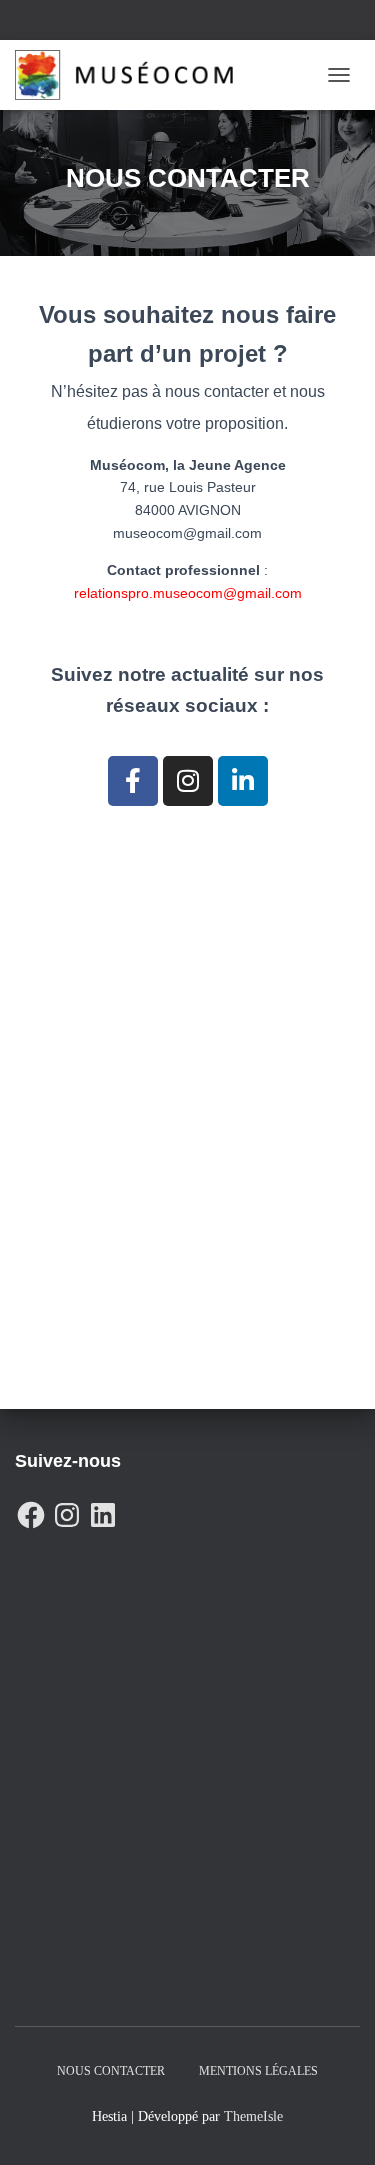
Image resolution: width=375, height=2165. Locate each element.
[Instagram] (188, 781)
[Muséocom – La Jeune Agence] (131, 75)
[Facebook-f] (133, 781)
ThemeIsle (253, 2116)
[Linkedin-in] (243, 781)
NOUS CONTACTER (111, 2071)
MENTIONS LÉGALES (258, 2071)
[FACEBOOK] (31, 1510)
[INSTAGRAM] (67, 1510)
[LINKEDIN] (103, 1510)
